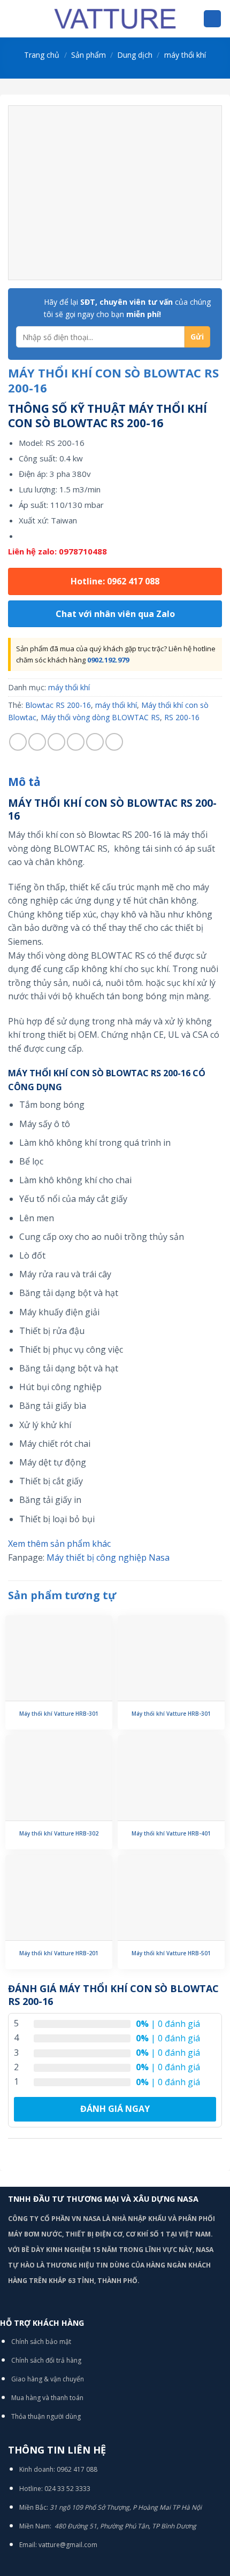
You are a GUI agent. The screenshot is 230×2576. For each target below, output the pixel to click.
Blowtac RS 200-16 (58, 705)
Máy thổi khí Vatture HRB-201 (59, 1953)
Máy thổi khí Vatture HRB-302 (59, 1834)
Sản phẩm (89, 55)
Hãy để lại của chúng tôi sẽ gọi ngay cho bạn (127, 308)
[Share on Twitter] (56, 742)
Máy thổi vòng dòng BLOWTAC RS (100, 717)
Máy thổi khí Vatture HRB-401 (171, 1834)
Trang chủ (42, 55)
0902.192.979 (108, 660)
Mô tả (24, 782)
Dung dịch (135, 55)
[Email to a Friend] (76, 742)
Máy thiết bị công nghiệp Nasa (108, 1557)
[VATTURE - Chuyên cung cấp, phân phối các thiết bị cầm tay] (115, 19)
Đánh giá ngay (115, 2109)
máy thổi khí (185, 55)
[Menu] (14, 18)
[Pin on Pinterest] (95, 742)
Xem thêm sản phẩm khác (59, 1544)
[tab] (115, 782)
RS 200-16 (182, 717)
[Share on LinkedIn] (114, 742)
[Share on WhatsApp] (18, 742)
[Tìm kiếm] (212, 19)
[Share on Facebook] (37, 742)
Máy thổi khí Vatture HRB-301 (59, 1714)
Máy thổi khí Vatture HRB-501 (171, 1953)
